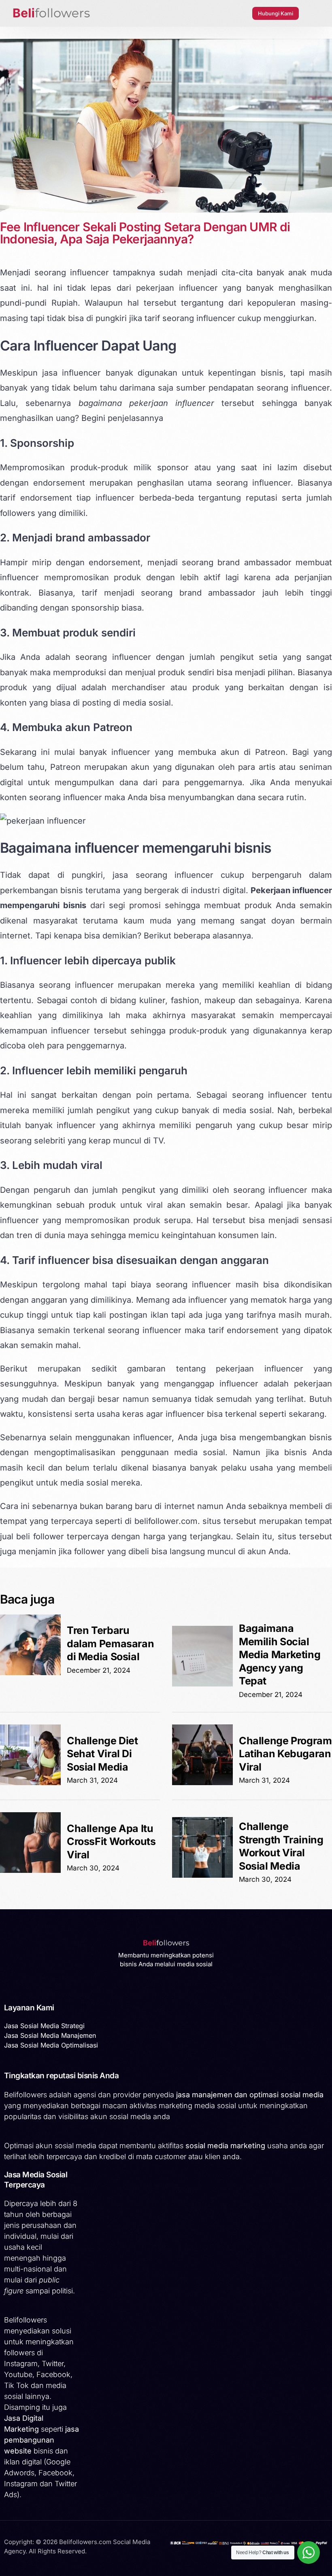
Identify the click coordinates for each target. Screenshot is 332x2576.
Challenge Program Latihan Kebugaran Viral (285, 1754)
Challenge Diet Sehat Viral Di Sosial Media (102, 1754)
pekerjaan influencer (177, 288)
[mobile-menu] (313, 13)
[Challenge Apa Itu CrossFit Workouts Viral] (30, 1870)
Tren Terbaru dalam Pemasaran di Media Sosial (110, 1643)
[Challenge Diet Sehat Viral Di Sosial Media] (30, 1783)
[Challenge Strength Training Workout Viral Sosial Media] (202, 1875)
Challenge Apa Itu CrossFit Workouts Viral (111, 1842)
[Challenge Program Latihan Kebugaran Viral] (202, 1783)
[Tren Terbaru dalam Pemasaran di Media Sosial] (30, 1673)
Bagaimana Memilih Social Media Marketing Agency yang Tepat (280, 1655)
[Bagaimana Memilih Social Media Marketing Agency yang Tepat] (202, 1684)
